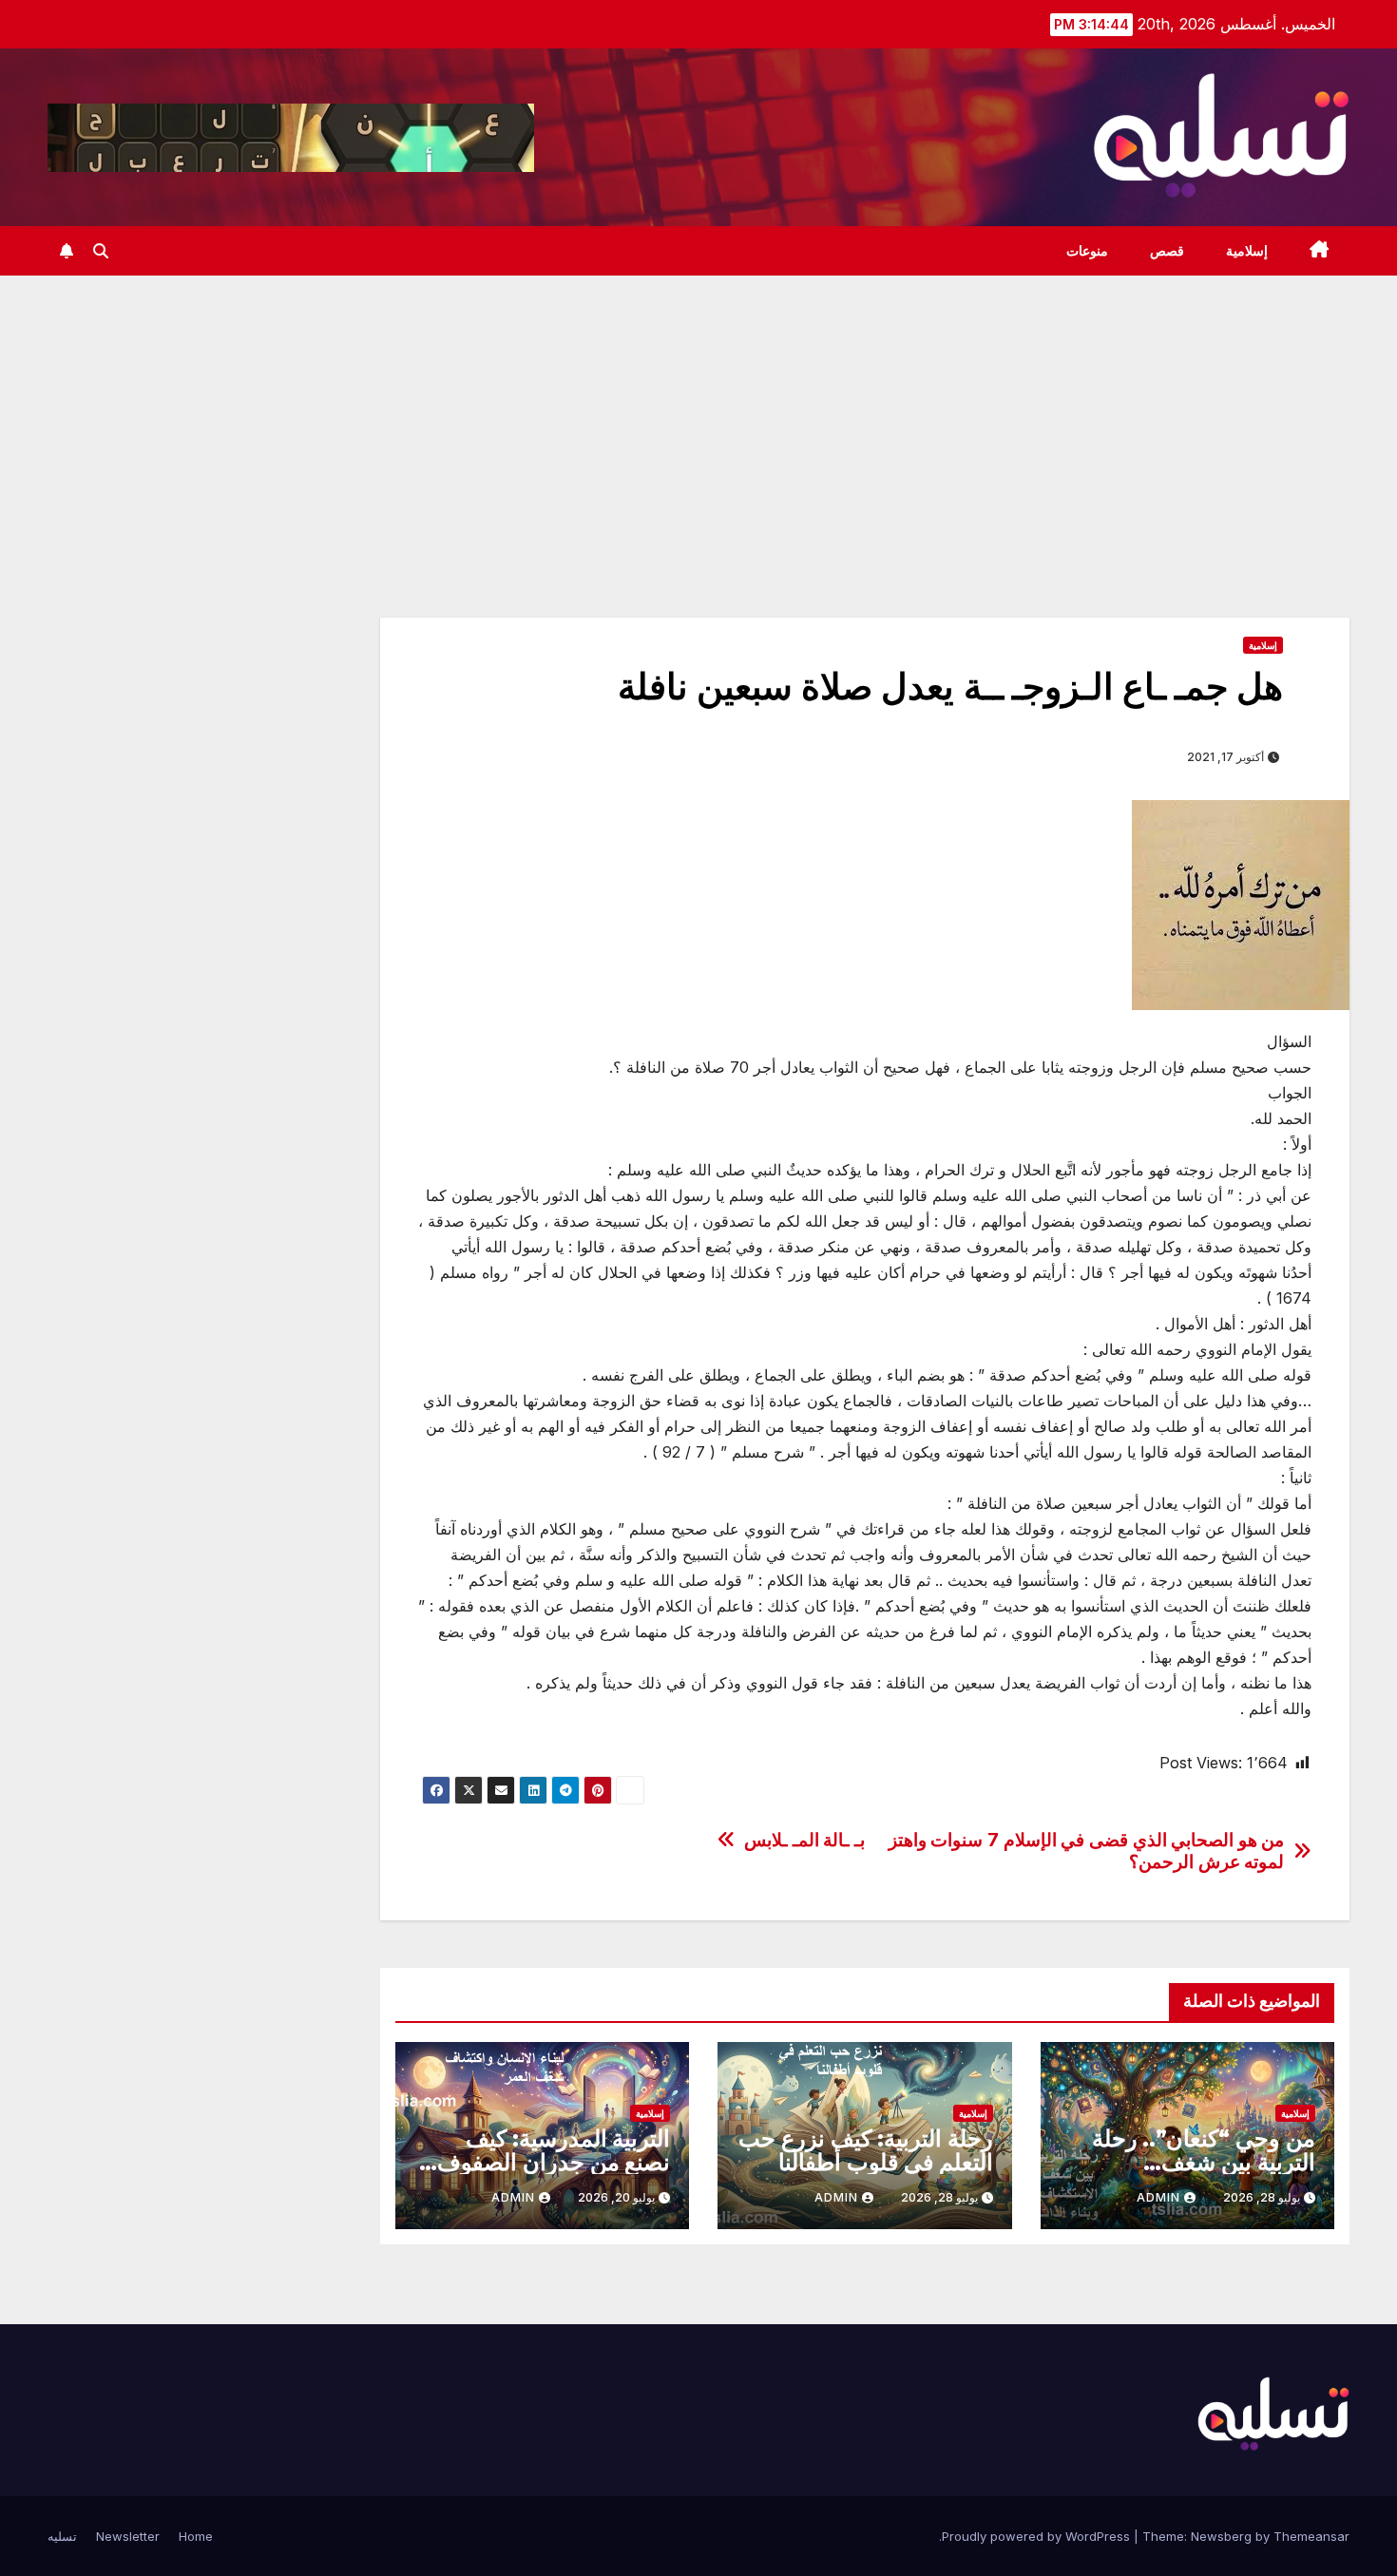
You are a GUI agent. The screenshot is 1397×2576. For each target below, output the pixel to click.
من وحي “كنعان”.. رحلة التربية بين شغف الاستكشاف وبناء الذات (1204, 2162)
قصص (1167, 251)
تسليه (62, 2536)
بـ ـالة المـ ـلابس (804, 1840)
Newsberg (1221, 2536)
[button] (101, 251)
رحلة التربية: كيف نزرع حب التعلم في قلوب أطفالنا (865, 2150)
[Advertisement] (698, 418)
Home (196, 2536)
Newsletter (128, 2536)
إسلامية (1247, 251)
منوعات (1087, 251)
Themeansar (1311, 2536)
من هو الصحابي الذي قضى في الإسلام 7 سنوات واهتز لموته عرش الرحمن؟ (1087, 1851)
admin (1158, 2197)
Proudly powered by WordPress (1038, 2536)
